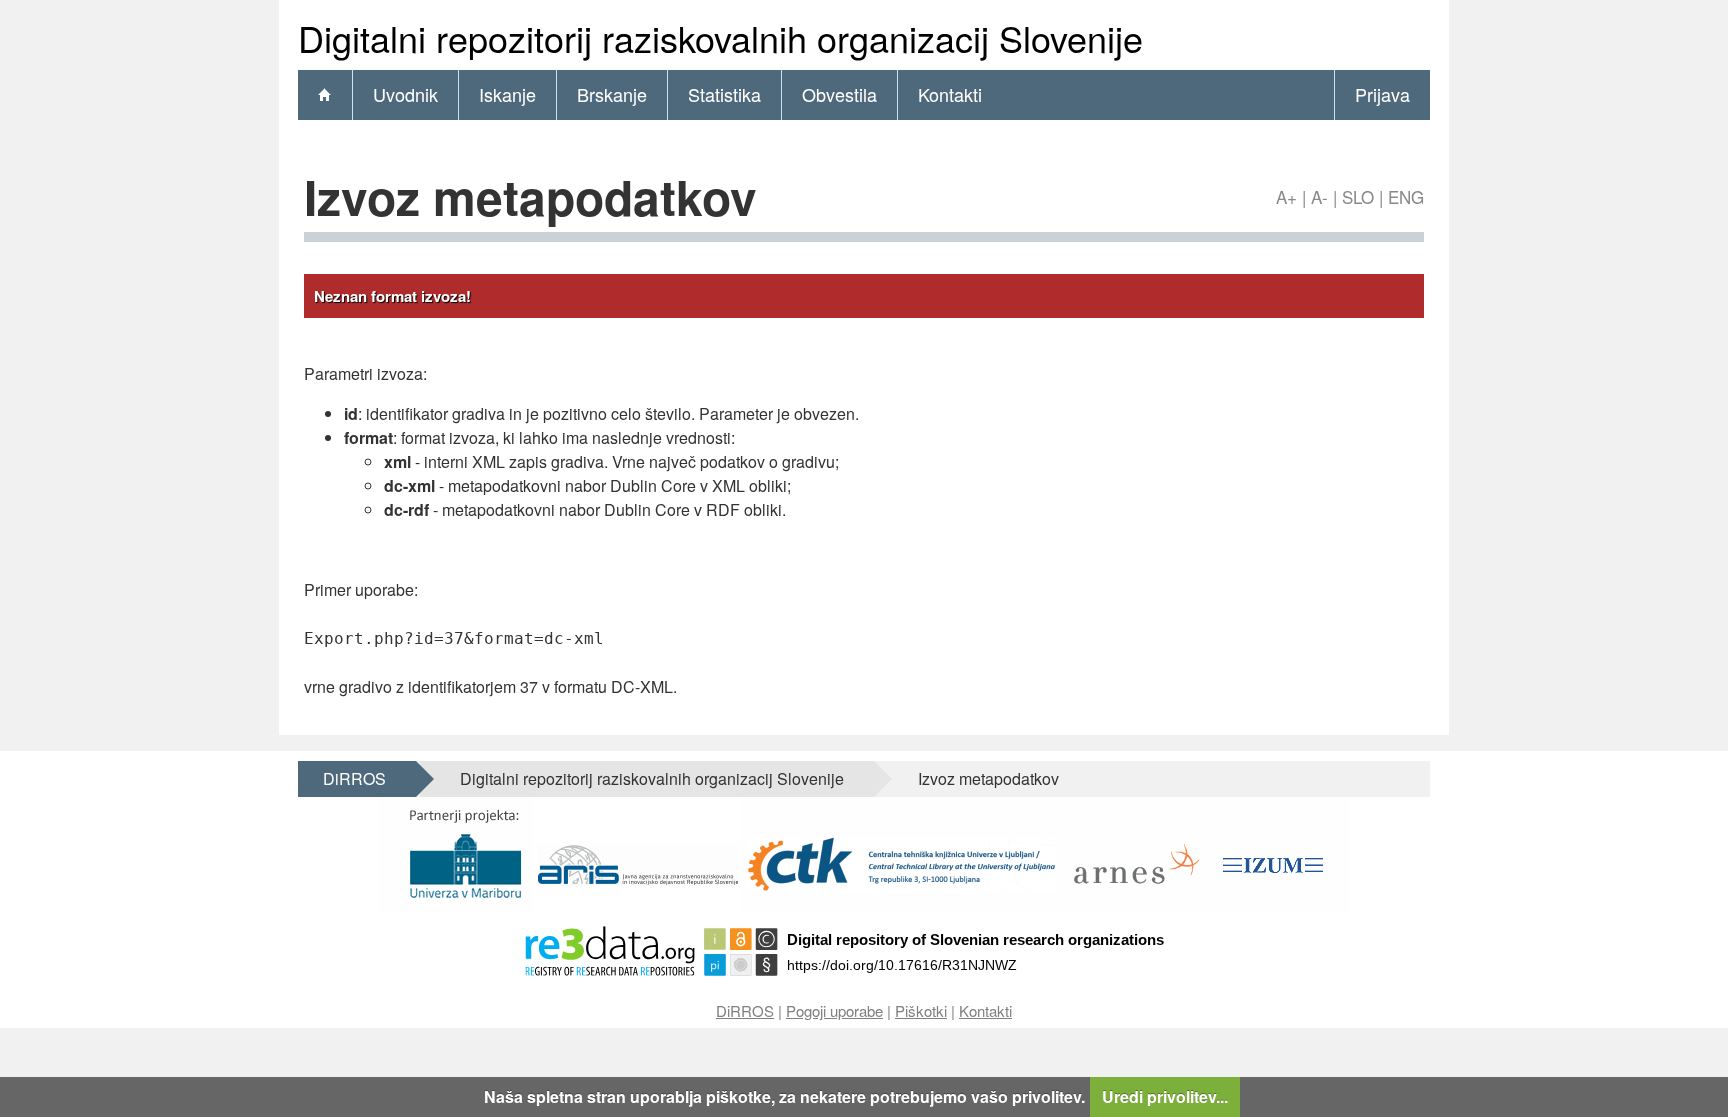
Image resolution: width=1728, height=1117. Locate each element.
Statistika (724, 94)
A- (1319, 196)
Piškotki (921, 1010)
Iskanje (507, 94)
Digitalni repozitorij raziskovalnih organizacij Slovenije (652, 778)
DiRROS (354, 778)
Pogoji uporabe (834, 1010)
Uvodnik (405, 94)
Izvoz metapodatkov (988, 778)
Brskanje (612, 94)
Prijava (1382, 94)
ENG (1406, 196)
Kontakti (950, 94)
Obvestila (839, 94)
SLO (1358, 196)
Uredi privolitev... (1165, 1096)
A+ (1286, 196)
